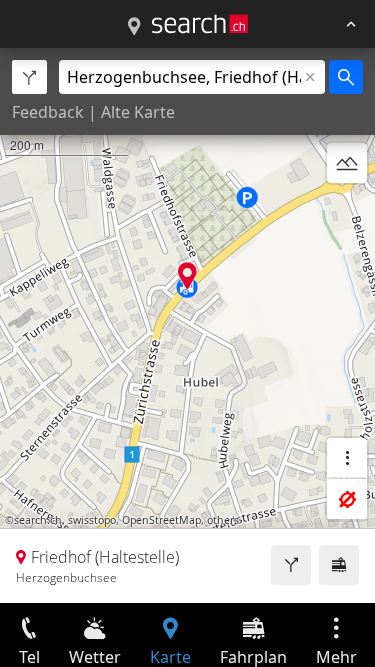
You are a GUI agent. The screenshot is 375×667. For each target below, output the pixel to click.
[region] (187, 325)
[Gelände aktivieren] (347, 163)
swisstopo (92, 520)
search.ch (38, 520)
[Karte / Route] (134, 27)
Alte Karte (138, 112)
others (223, 520)
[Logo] (200, 24)
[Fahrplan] (339, 565)
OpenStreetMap (161, 520)
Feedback (48, 112)
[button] (187, 275)
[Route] (291, 565)
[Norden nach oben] (347, 211)
